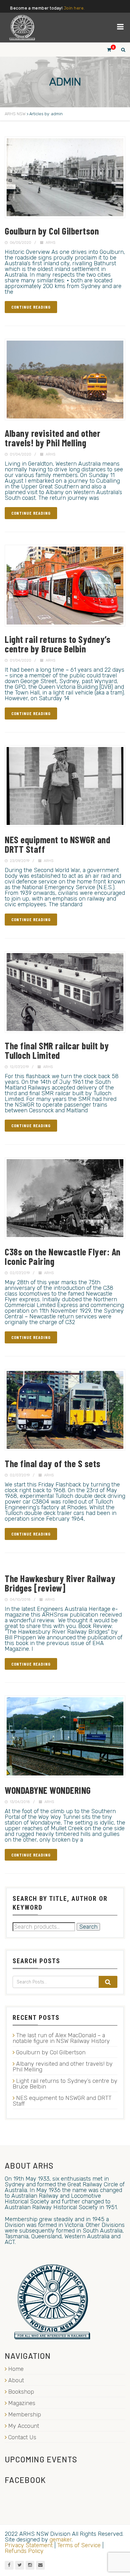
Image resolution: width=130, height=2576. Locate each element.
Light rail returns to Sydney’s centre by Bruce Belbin (58, 644)
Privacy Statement (29, 2545)
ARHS (50, 243)
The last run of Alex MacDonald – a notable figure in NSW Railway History (61, 2038)
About (16, 2380)
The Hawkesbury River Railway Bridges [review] (60, 1583)
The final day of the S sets (53, 1463)
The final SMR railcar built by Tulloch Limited (57, 1050)
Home (16, 2369)
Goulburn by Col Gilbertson (52, 231)
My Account (24, 2426)
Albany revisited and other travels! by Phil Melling (53, 438)
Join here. (74, 8)
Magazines (22, 2403)
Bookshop (21, 2392)
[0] (106, 50)
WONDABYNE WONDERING (48, 1790)
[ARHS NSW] (22, 28)
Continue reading (31, 307)
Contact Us (22, 2437)
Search (88, 1927)
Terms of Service (79, 2545)
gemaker (61, 2540)
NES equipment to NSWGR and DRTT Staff (57, 844)
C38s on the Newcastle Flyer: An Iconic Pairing (63, 1256)
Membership (25, 2415)
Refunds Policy (24, 2551)
